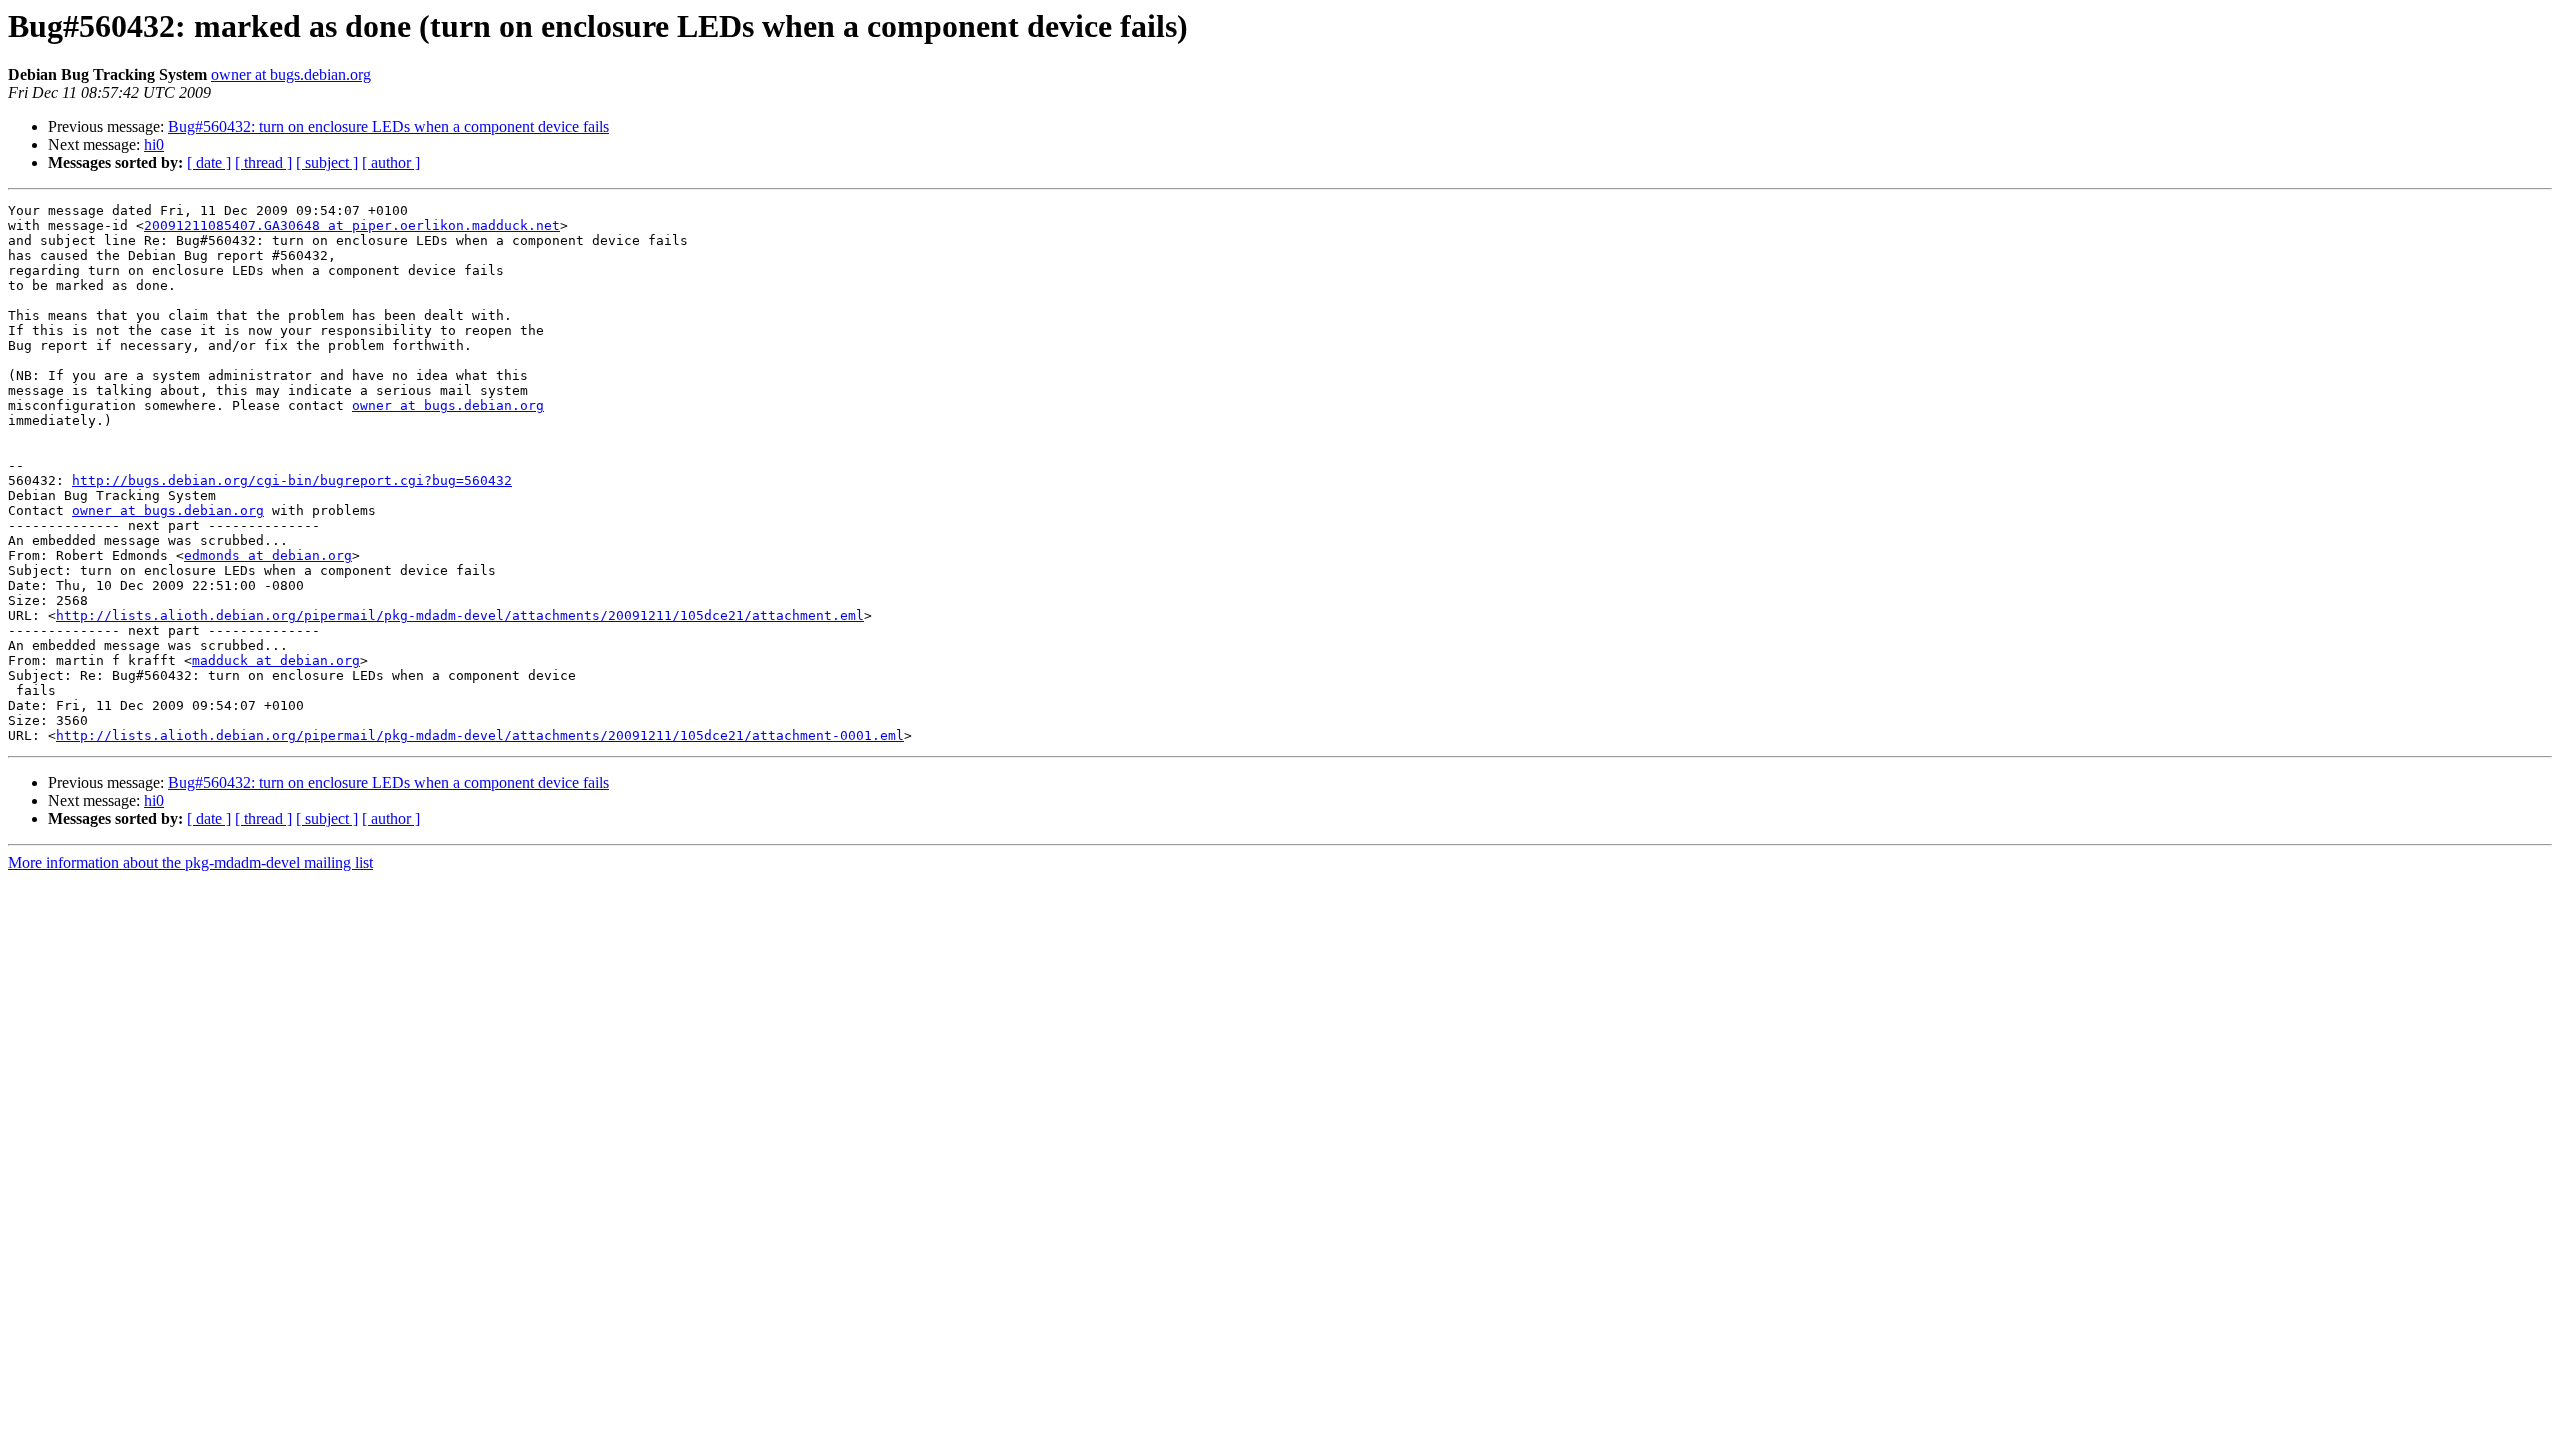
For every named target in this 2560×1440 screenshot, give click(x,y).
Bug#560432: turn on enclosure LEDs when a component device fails (388, 126)
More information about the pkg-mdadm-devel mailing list (190, 862)
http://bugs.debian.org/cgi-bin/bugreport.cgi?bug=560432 (292, 480)
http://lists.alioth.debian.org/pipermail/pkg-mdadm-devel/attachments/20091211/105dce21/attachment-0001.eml (480, 735)
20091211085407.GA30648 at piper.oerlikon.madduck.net (352, 225)
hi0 (154, 144)
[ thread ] (263, 162)
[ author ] (391, 162)
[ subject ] (327, 162)
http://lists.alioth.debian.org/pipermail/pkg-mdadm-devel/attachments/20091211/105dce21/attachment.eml (460, 615)
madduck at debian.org (276, 660)
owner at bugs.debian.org (291, 74)
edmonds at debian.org (268, 555)
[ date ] (209, 162)
